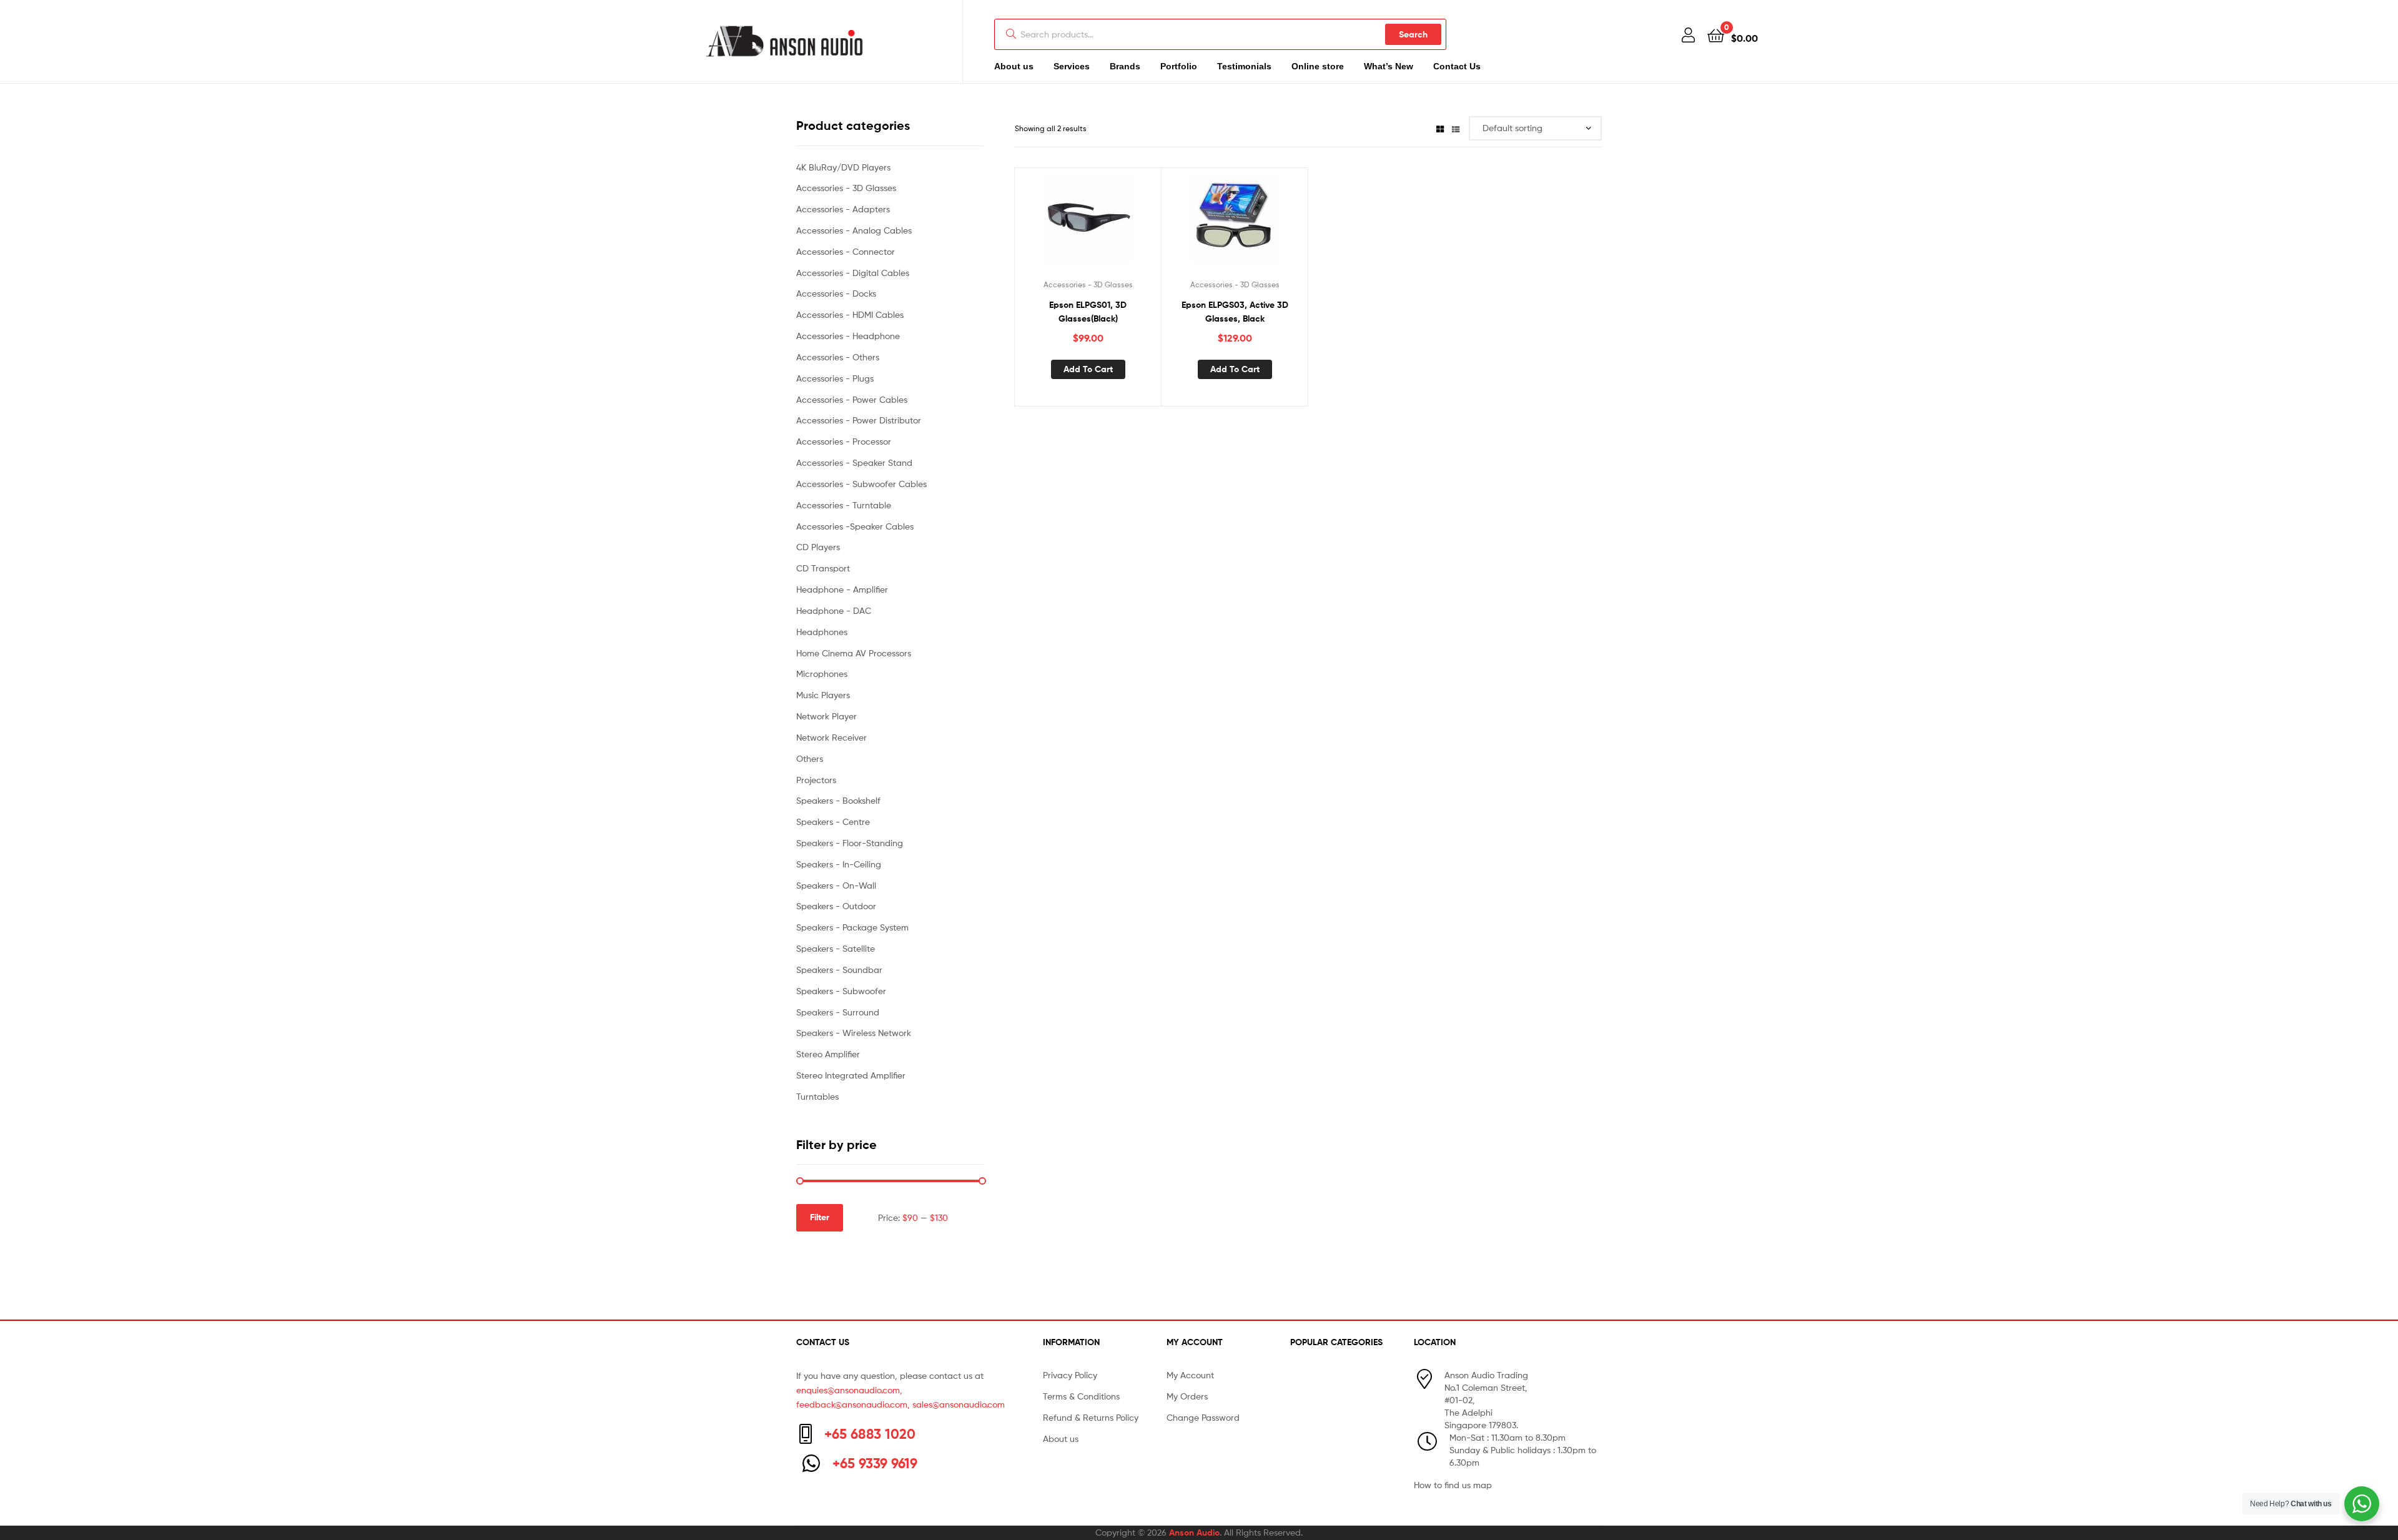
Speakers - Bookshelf (838, 800)
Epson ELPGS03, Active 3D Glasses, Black (1235, 312)
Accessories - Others (838, 357)
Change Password (1203, 1417)
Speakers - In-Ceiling (839, 864)
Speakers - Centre (833, 822)
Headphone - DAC (834, 610)
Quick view (1103, 223)
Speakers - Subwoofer (841, 991)
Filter (820, 1217)
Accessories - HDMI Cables (850, 314)
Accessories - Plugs (835, 378)
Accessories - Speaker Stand (854, 462)
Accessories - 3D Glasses (1088, 284)
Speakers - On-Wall (836, 885)
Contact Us (1457, 66)
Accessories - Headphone (848, 336)
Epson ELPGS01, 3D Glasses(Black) (1088, 312)
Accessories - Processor (844, 441)
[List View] (1456, 128)
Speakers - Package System (852, 927)
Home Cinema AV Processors (854, 653)
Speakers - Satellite (836, 948)
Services (1072, 66)
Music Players (823, 695)
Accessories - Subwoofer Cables (861, 484)
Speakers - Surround (838, 1012)
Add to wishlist (1072, 223)
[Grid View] (1440, 128)
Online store (1318, 66)
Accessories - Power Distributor (859, 420)
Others (810, 758)
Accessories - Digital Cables (853, 273)
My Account (1190, 1375)
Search (1413, 34)
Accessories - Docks (836, 293)
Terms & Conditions (1081, 1396)
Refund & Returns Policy (1091, 1417)
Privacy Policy (1070, 1375)
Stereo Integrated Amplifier (851, 1075)
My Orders (1187, 1396)
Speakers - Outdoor (836, 906)
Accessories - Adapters (843, 209)
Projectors (816, 780)
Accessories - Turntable (844, 505)
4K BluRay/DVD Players (843, 167)
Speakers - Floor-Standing (850, 843)
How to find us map (1453, 1485)
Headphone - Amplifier (842, 589)
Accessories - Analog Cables (854, 230)
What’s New (1389, 66)
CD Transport (823, 568)
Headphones (822, 632)
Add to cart (1088, 369)
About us (1014, 66)
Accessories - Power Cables (852, 399)
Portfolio (1179, 66)
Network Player (826, 716)
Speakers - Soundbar (839, 970)
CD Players (818, 547)
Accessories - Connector (846, 251)
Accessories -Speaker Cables (855, 526)
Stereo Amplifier (828, 1054)
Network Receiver (831, 737)
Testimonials (1244, 66)
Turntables (817, 1096)
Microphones (822, 674)
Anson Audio (1194, 1533)
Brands (1125, 66)
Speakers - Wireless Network (854, 1033)
